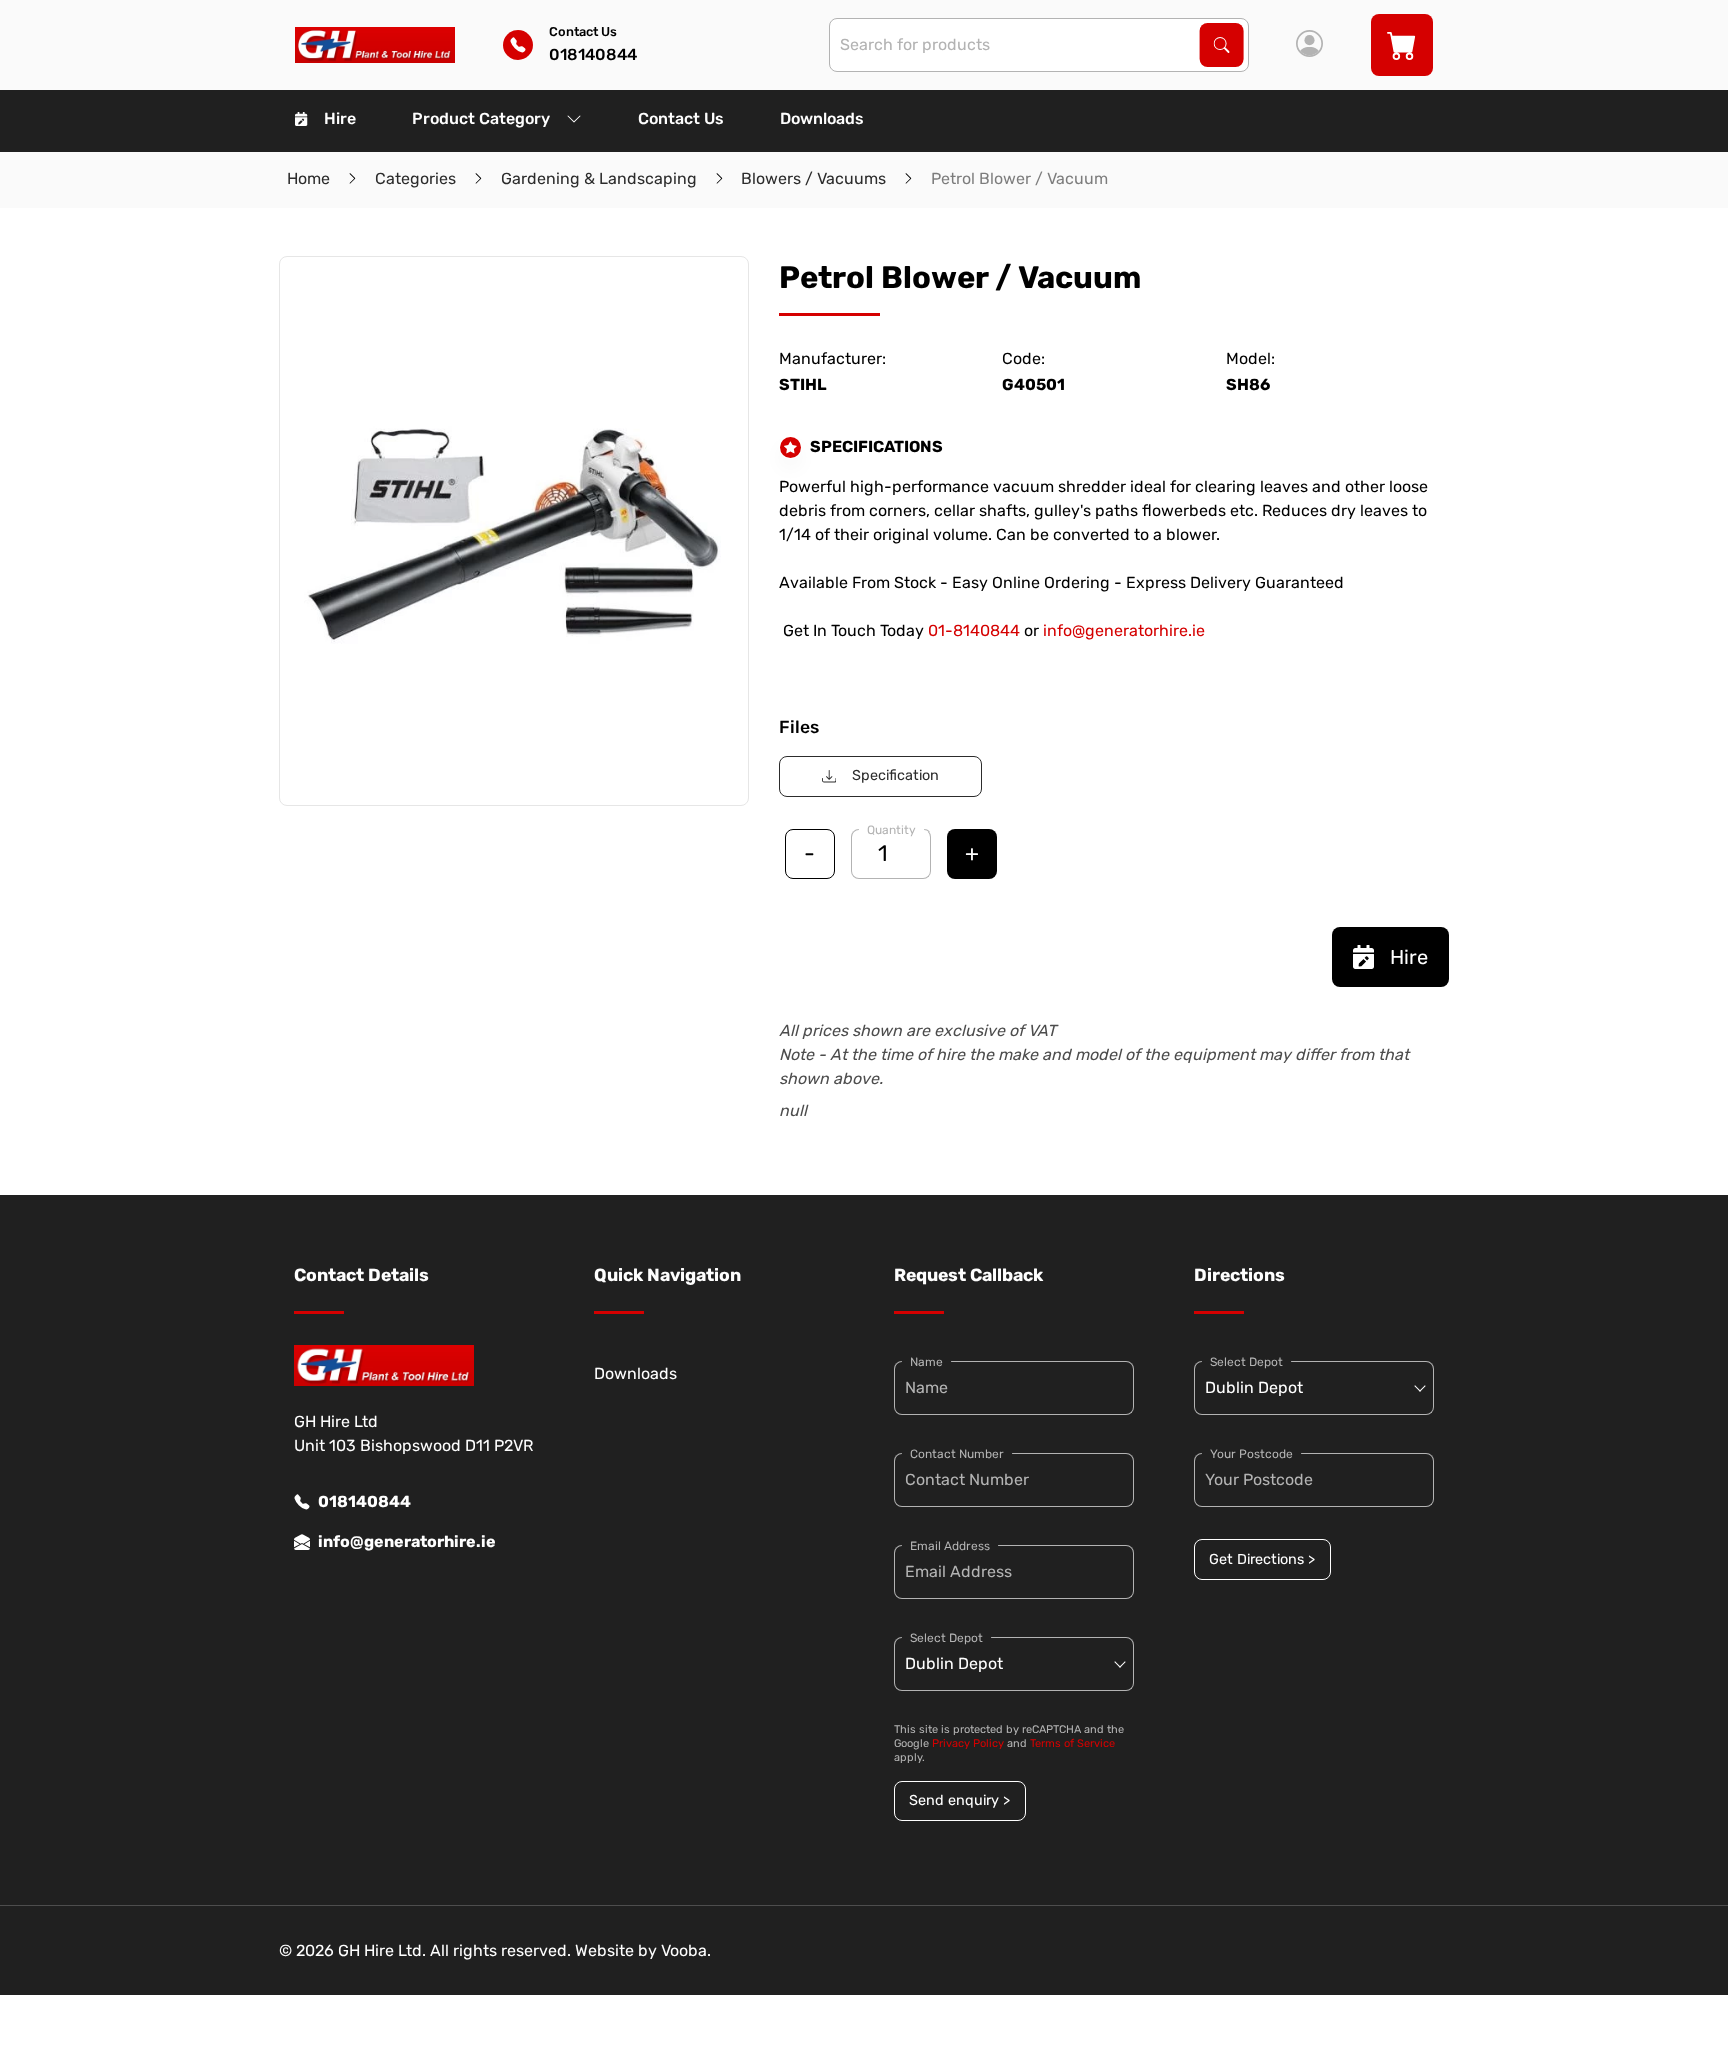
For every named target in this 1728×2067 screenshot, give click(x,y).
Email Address (950, 1546)
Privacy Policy (968, 1743)
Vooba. (686, 1950)
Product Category (481, 118)
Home (308, 178)
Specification (895, 775)
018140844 (364, 1501)
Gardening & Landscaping (599, 178)
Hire (340, 118)
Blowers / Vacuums (813, 178)
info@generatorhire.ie (1124, 630)
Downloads (822, 118)
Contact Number (957, 1454)
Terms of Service (1072, 1743)
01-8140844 (974, 630)
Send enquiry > (959, 1800)
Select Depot (946, 1638)
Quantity (891, 830)
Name (926, 1362)
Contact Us (681, 118)
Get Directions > (1262, 1559)
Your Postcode (1251, 1454)
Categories (415, 178)
